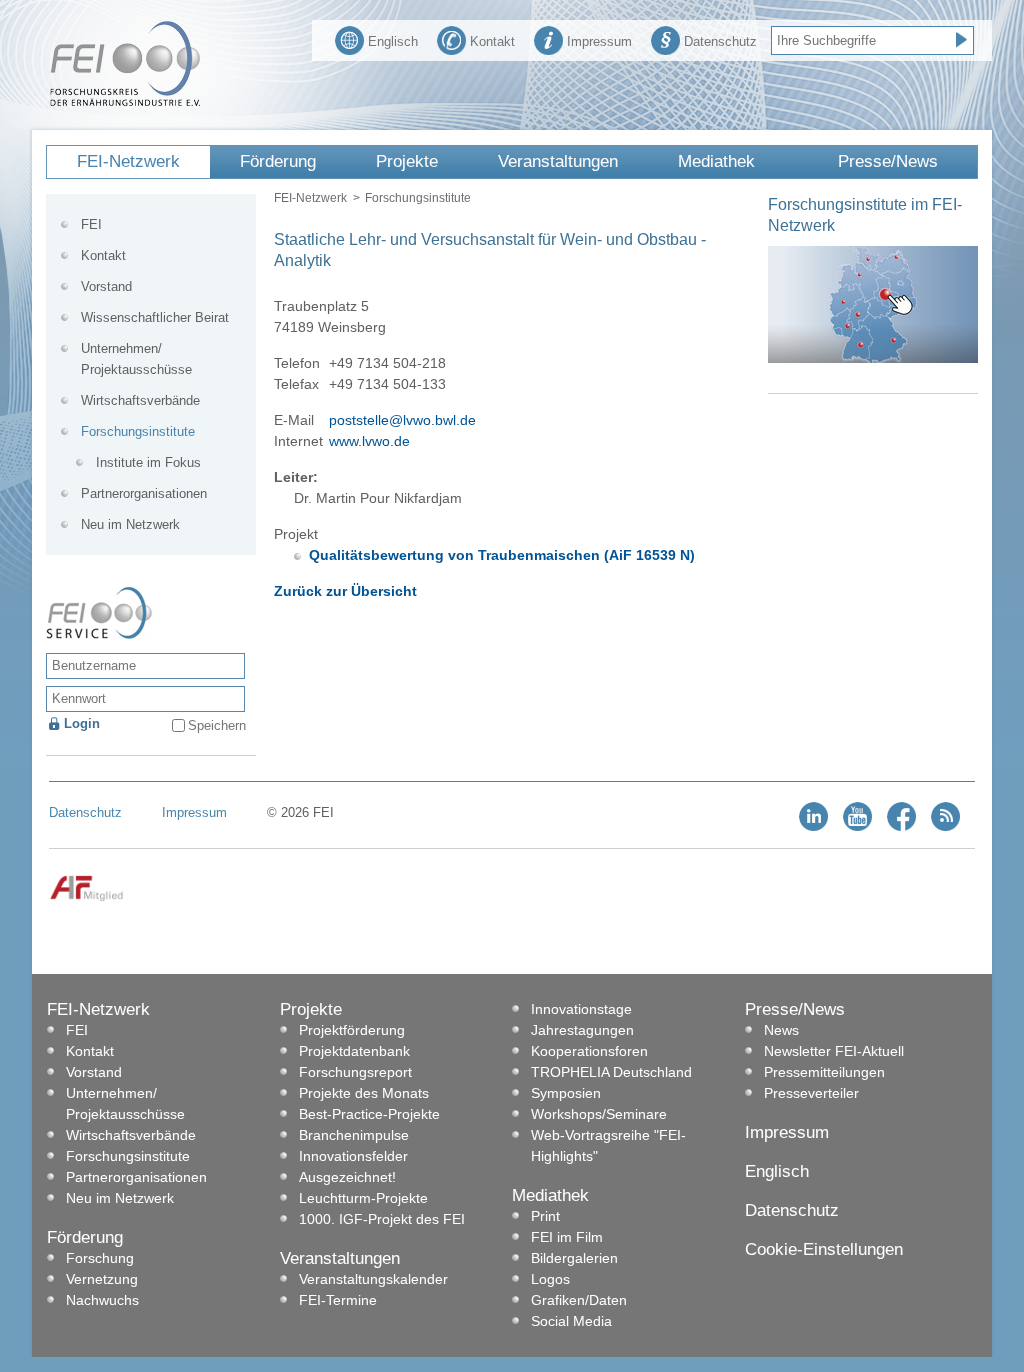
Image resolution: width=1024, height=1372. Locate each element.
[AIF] (86, 897)
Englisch (393, 41)
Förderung (278, 161)
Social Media (571, 1321)
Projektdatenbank (354, 1051)
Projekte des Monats (364, 1093)
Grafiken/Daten (579, 1300)
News (781, 1030)
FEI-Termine (338, 1300)
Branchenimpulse (354, 1135)
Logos (550, 1279)
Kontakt (492, 41)
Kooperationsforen (589, 1051)
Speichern (217, 725)
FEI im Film (567, 1237)
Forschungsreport (355, 1072)
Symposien (566, 1093)
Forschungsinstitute (418, 198)
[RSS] (945, 826)
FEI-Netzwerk (128, 161)
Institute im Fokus (148, 462)
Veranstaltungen (558, 161)
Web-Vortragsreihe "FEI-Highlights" (608, 1145)
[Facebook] (901, 826)
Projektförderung (352, 1030)
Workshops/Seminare (599, 1114)
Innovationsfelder (353, 1156)
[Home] (125, 102)
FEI (91, 224)
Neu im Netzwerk (130, 524)
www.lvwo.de (369, 441)
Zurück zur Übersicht (345, 591)
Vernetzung (102, 1279)
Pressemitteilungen (824, 1072)
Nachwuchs (102, 1300)
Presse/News (888, 161)
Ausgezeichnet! (347, 1177)
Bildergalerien (574, 1258)
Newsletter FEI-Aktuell (834, 1051)
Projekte (407, 161)
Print (545, 1216)
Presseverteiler (811, 1093)
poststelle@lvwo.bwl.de (402, 420)
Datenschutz (720, 41)
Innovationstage (581, 1009)
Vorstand (106, 286)
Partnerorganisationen (144, 493)
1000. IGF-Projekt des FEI (382, 1219)
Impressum (599, 41)
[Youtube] (857, 826)
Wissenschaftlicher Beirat (155, 317)
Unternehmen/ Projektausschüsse (136, 359)
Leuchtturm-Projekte (363, 1198)
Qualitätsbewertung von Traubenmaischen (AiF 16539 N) (502, 555)
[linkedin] (813, 826)
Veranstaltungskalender (373, 1279)
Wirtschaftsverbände (140, 400)
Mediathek (716, 161)
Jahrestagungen (582, 1030)
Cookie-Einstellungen (824, 1249)
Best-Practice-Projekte (369, 1114)
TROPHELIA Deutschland (611, 1072)
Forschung (100, 1258)
